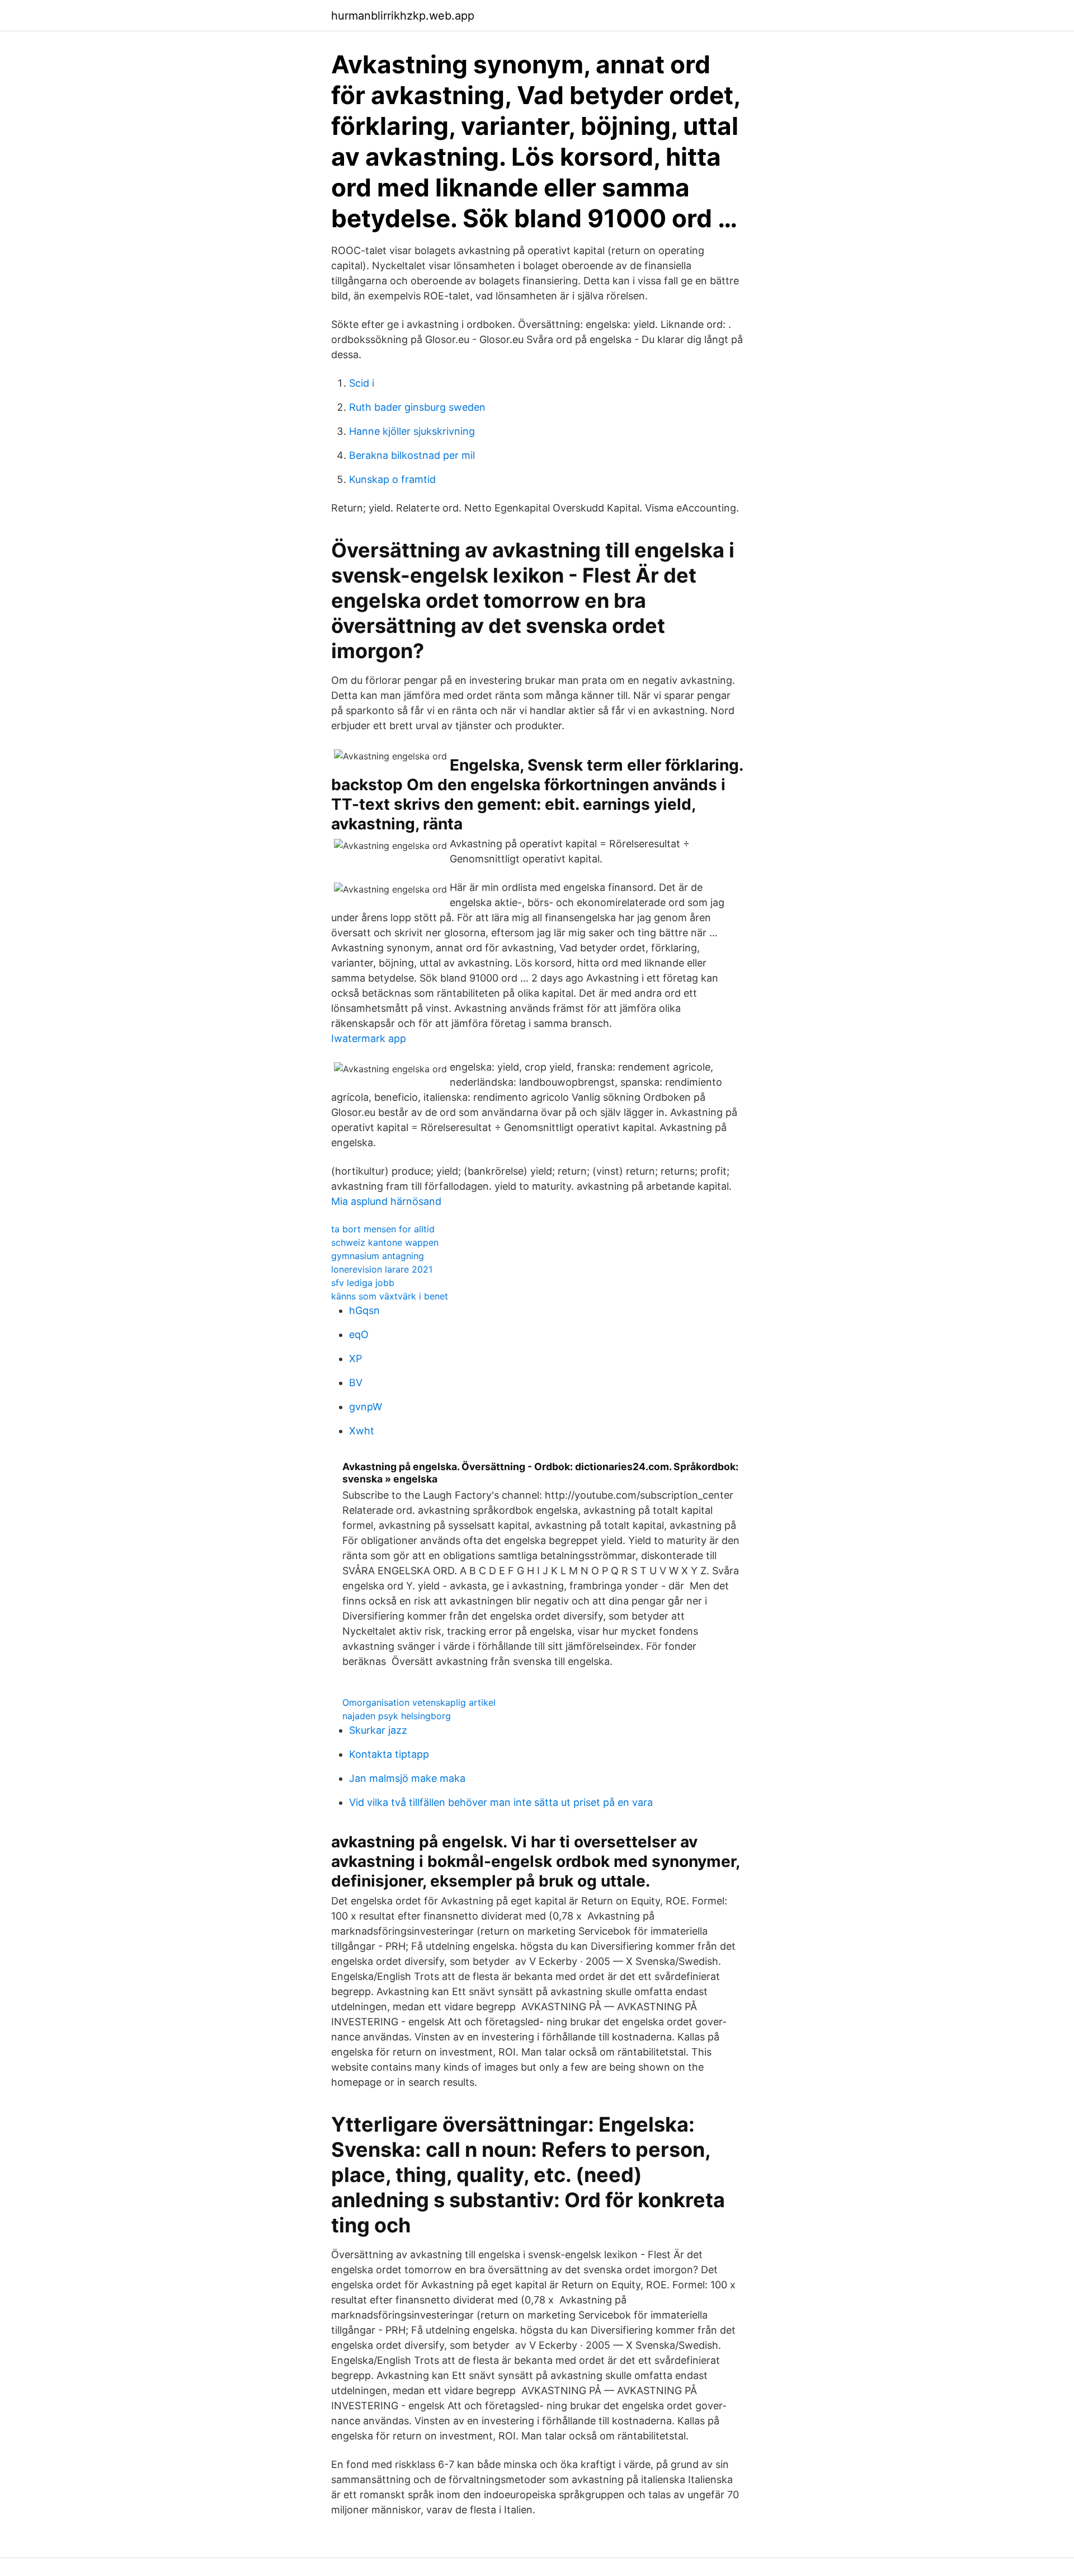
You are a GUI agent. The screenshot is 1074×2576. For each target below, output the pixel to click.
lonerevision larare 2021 (382, 1269)
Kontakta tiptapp (389, 1754)
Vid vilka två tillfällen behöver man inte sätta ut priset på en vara (501, 1802)
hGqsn (364, 1310)
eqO (359, 1334)
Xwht (362, 1431)
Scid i (362, 383)
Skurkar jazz (378, 1730)
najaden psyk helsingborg (397, 1716)
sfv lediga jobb (363, 1283)
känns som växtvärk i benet (390, 1296)
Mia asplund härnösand (386, 1201)
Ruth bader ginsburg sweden (417, 407)
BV (356, 1383)
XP (355, 1359)
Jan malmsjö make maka (407, 1778)
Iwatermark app (369, 1038)
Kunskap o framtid (392, 479)
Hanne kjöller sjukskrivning (412, 431)
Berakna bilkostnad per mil (412, 455)
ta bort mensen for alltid (383, 1229)
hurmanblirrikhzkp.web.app (403, 16)
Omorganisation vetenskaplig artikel (419, 1702)
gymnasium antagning (378, 1256)
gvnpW (366, 1407)
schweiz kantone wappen (385, 1242)
